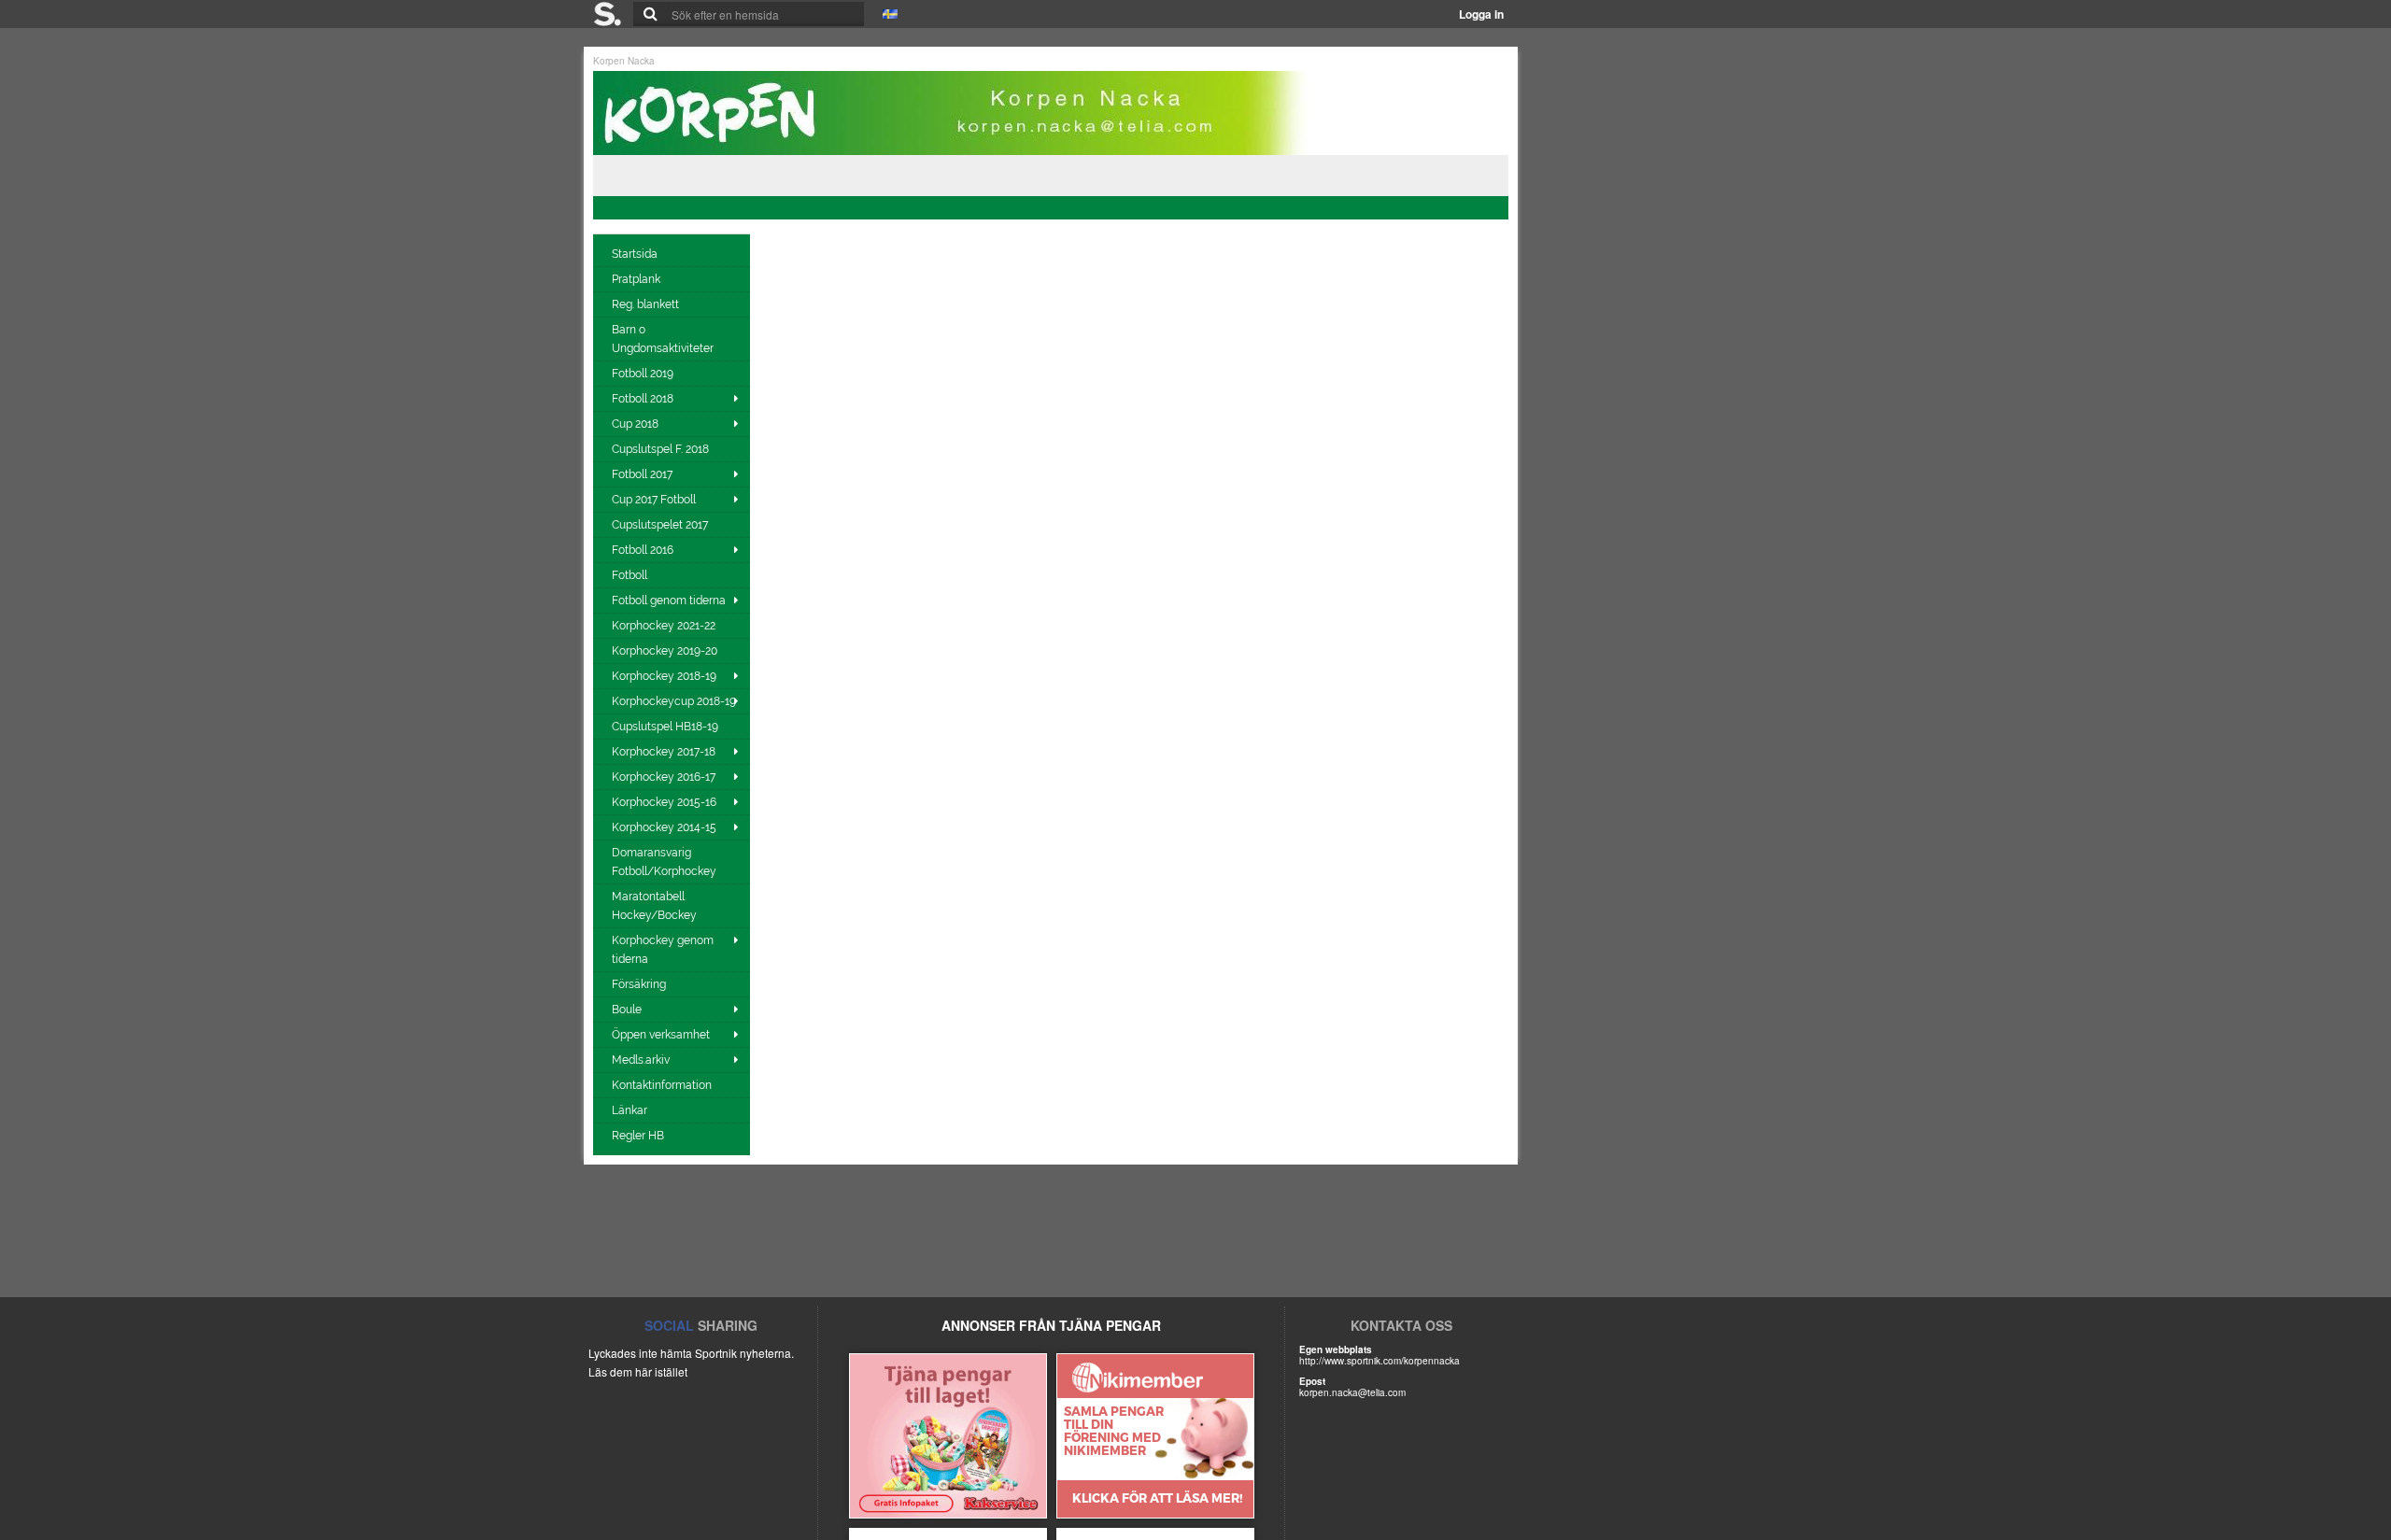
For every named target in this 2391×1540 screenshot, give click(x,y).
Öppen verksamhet (661, 1035)
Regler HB (639, 1136)
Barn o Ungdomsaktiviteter (664, 339)
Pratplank (637, 279)
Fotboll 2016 (643, 550)
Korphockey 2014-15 (664, 827)
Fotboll (631, 575)
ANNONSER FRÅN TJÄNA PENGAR (1051, 1325)
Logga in (1481, 14)
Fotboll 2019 (644, 374)
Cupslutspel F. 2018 (662, 449)
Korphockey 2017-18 (664, 752)
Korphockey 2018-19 (664, 676)
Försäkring (640, 984)
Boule (627, 1010)
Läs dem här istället (638, 1371)
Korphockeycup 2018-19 (674, 701)
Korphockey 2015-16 (664, 802)
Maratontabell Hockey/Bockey (656, 906)
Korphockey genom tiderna (663, 950)
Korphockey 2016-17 (664, 777)
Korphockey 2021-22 (665, 626)
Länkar (631, 1110)
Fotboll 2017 (642, 474)
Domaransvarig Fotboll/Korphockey (665, 862)
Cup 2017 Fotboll (654, 500)
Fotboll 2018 (643, 399)
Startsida (636, 254)
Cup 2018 (635, 424)
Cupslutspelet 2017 (661, 525)
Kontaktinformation (663, 1085)
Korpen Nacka (624, 61)
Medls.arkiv (641, 1060)
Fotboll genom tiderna (669, 600)
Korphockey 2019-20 (666, 651)
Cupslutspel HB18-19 (666, 727)
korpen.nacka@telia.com (1352, 1392)
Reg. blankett (647, 304)
